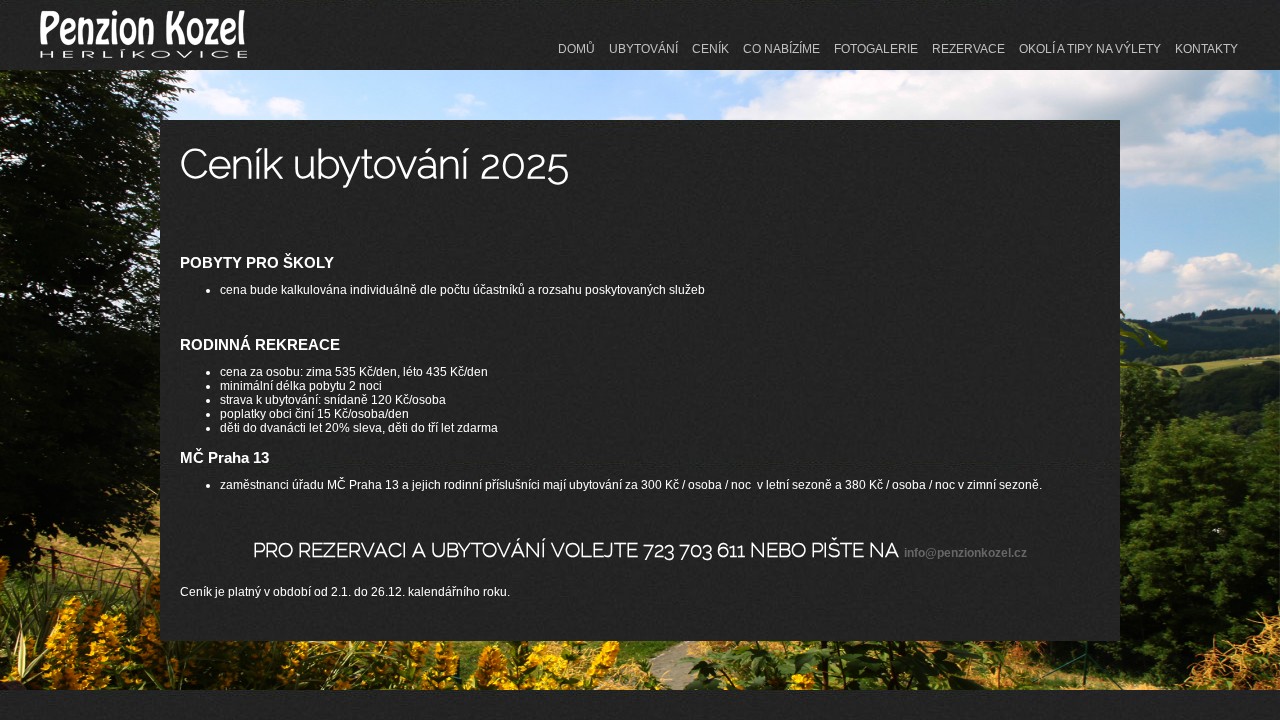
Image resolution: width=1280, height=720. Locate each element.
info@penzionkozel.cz (965, 553)
